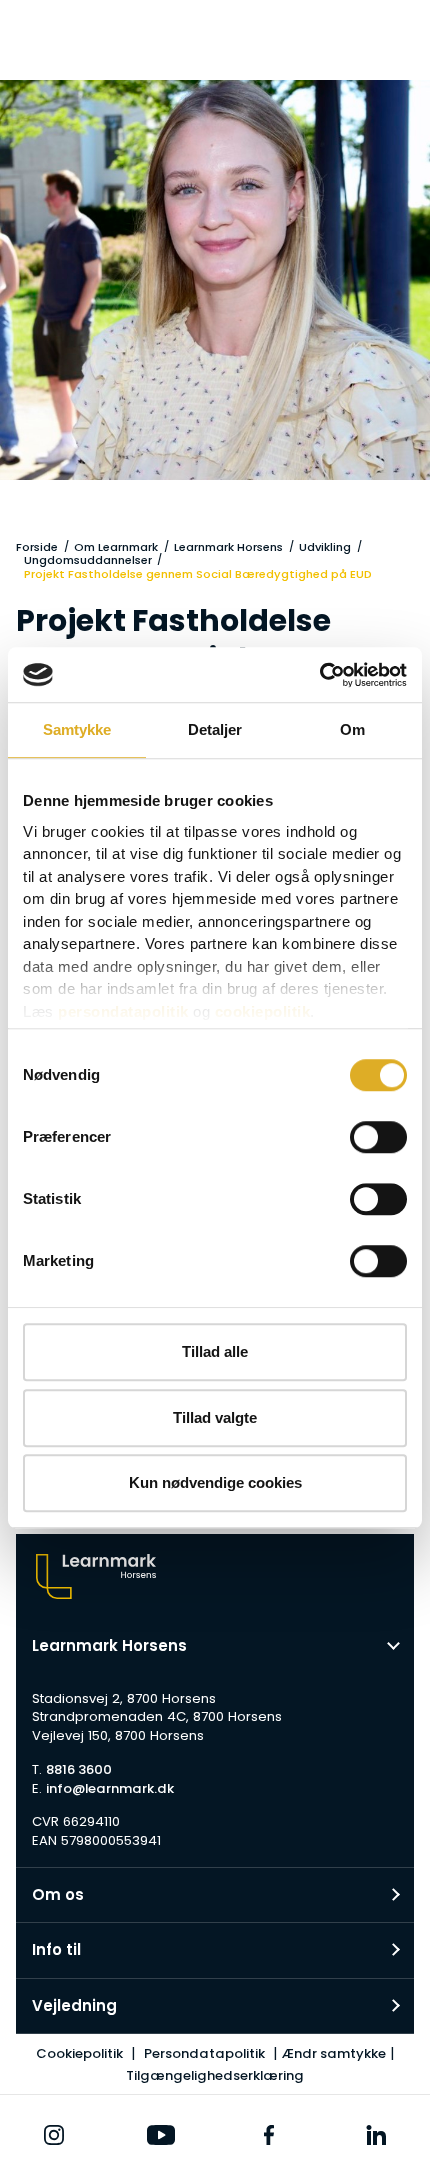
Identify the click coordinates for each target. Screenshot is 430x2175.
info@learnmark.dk (110, 1788)
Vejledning (74, 2005)
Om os (58, 1894)
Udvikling (325, 547)
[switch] (378, 1137)
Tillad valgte (215, 1417)
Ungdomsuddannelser (88, 560)
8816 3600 (79, 1769)
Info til (56, 1949)
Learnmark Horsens (228, 547)
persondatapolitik (123, 1011)
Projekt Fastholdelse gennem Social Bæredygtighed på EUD (198, 574)
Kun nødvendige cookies (215, 1482)
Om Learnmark (116, 547)
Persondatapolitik (204, 2053)
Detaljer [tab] (215, 729)
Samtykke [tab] (77, 729)
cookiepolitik (263, 1011)
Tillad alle (215, 1351)
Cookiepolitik (79, 2053)
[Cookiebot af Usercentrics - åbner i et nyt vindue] (319, 675)
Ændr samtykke (334, 2053)
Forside (37, 547)
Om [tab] (352, 729)
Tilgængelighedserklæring (215, 2075)
